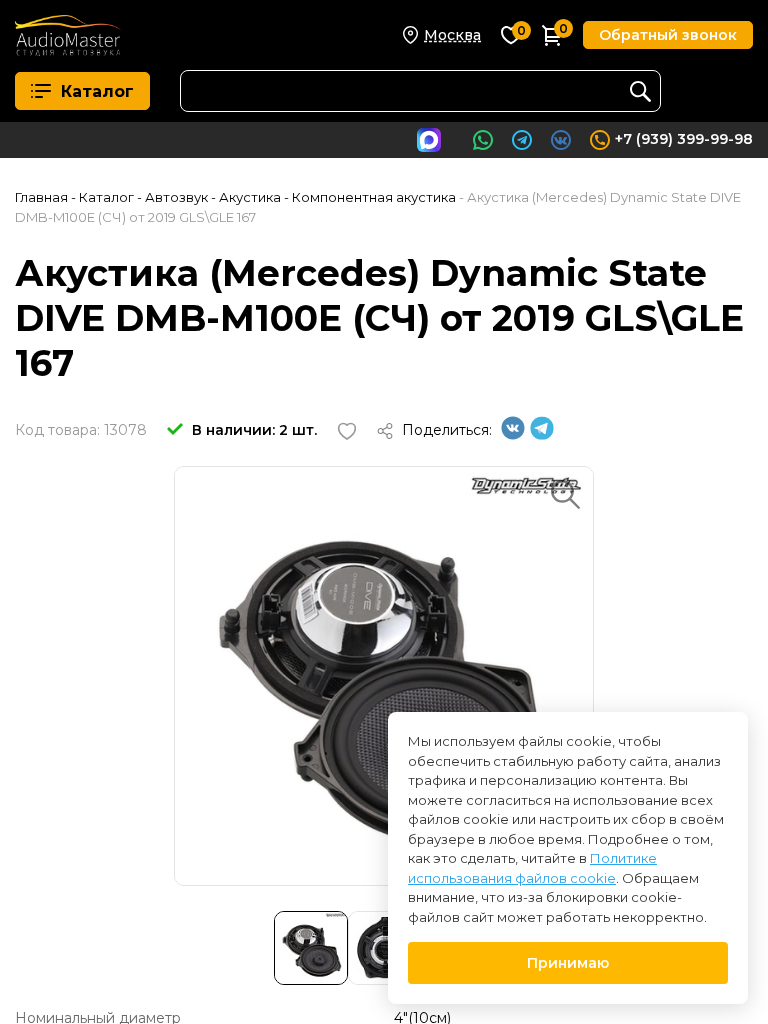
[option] (384, 676)
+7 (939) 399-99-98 (684, 139)
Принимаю (568, 963)
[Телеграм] (542, 435)
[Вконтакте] (513, 435)
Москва (452, 35)
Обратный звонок (668, 35)
